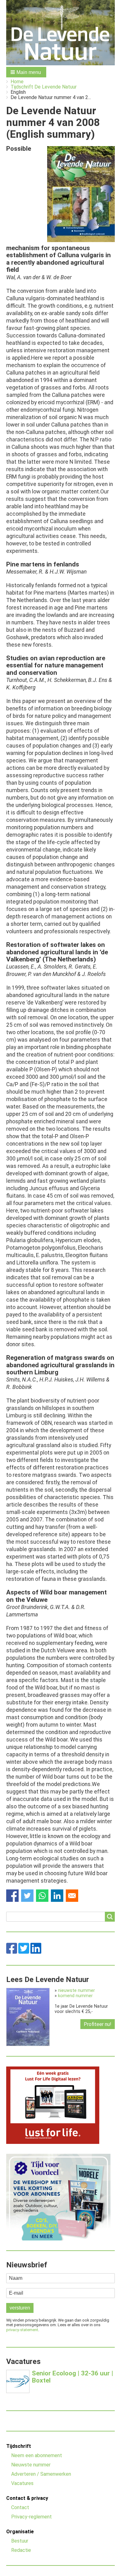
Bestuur (20, 2541)
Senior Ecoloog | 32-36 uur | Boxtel (73, 2377)
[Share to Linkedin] (57, 1896)
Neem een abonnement (37, 2455)
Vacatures (22, 2483)
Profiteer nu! (98, 2024)
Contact (20, 2507)
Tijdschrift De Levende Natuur (44, 87)
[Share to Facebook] (12, 1896)
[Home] (60, 33)
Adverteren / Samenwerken (41, 2474)
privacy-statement (22, 2330)
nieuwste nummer (76, 1991)
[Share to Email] (72, 1896)
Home (17, 82)
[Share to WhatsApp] (42, 1896)
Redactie (21, 2550)
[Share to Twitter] (27, 1896)
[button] (26, 72)
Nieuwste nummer (31, 2465)
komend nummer (75, 1996)
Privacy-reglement (31, 2517)
